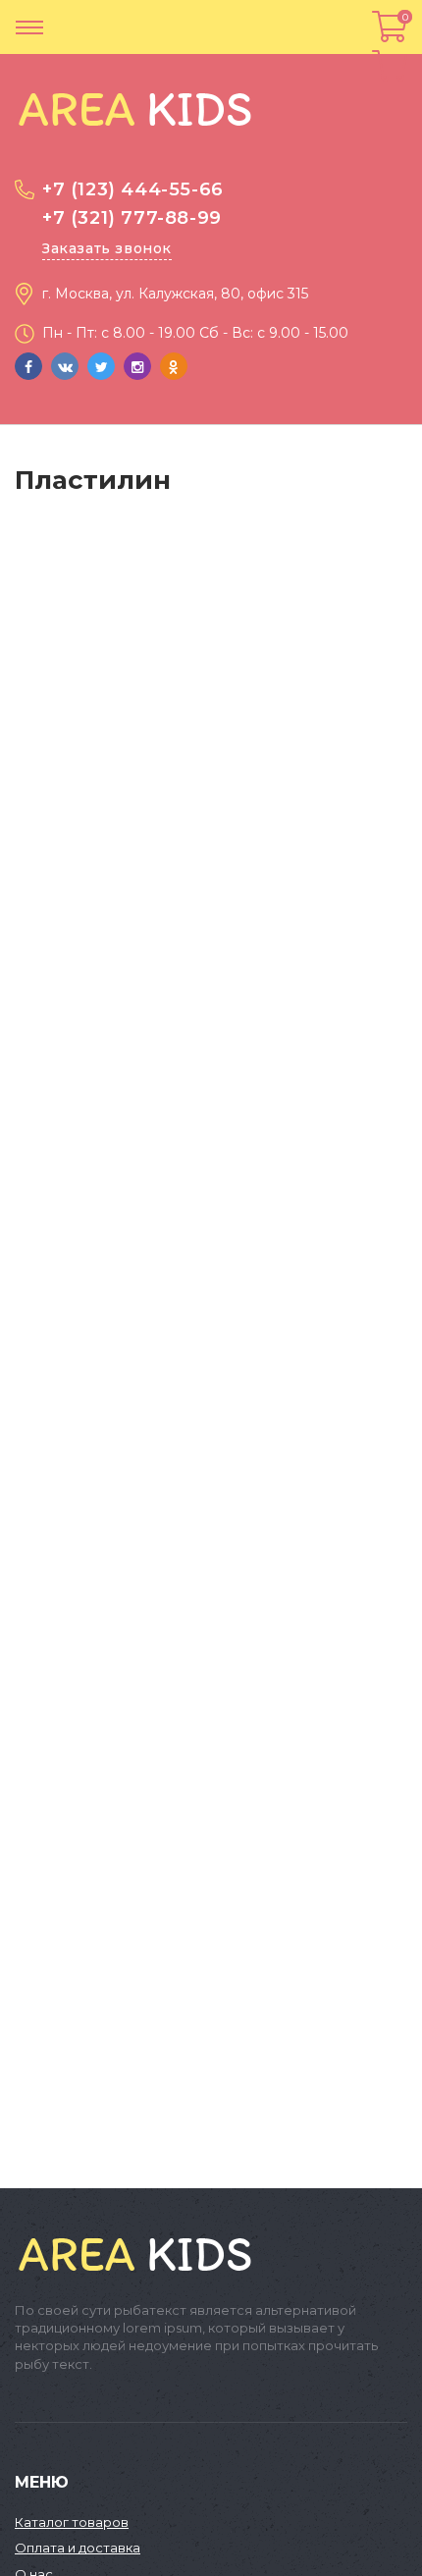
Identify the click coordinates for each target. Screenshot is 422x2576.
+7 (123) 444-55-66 (133, 189)
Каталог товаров (72, 2522)
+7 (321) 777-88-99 (132, 218)
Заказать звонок (107, 248)
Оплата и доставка (78, 2548)
